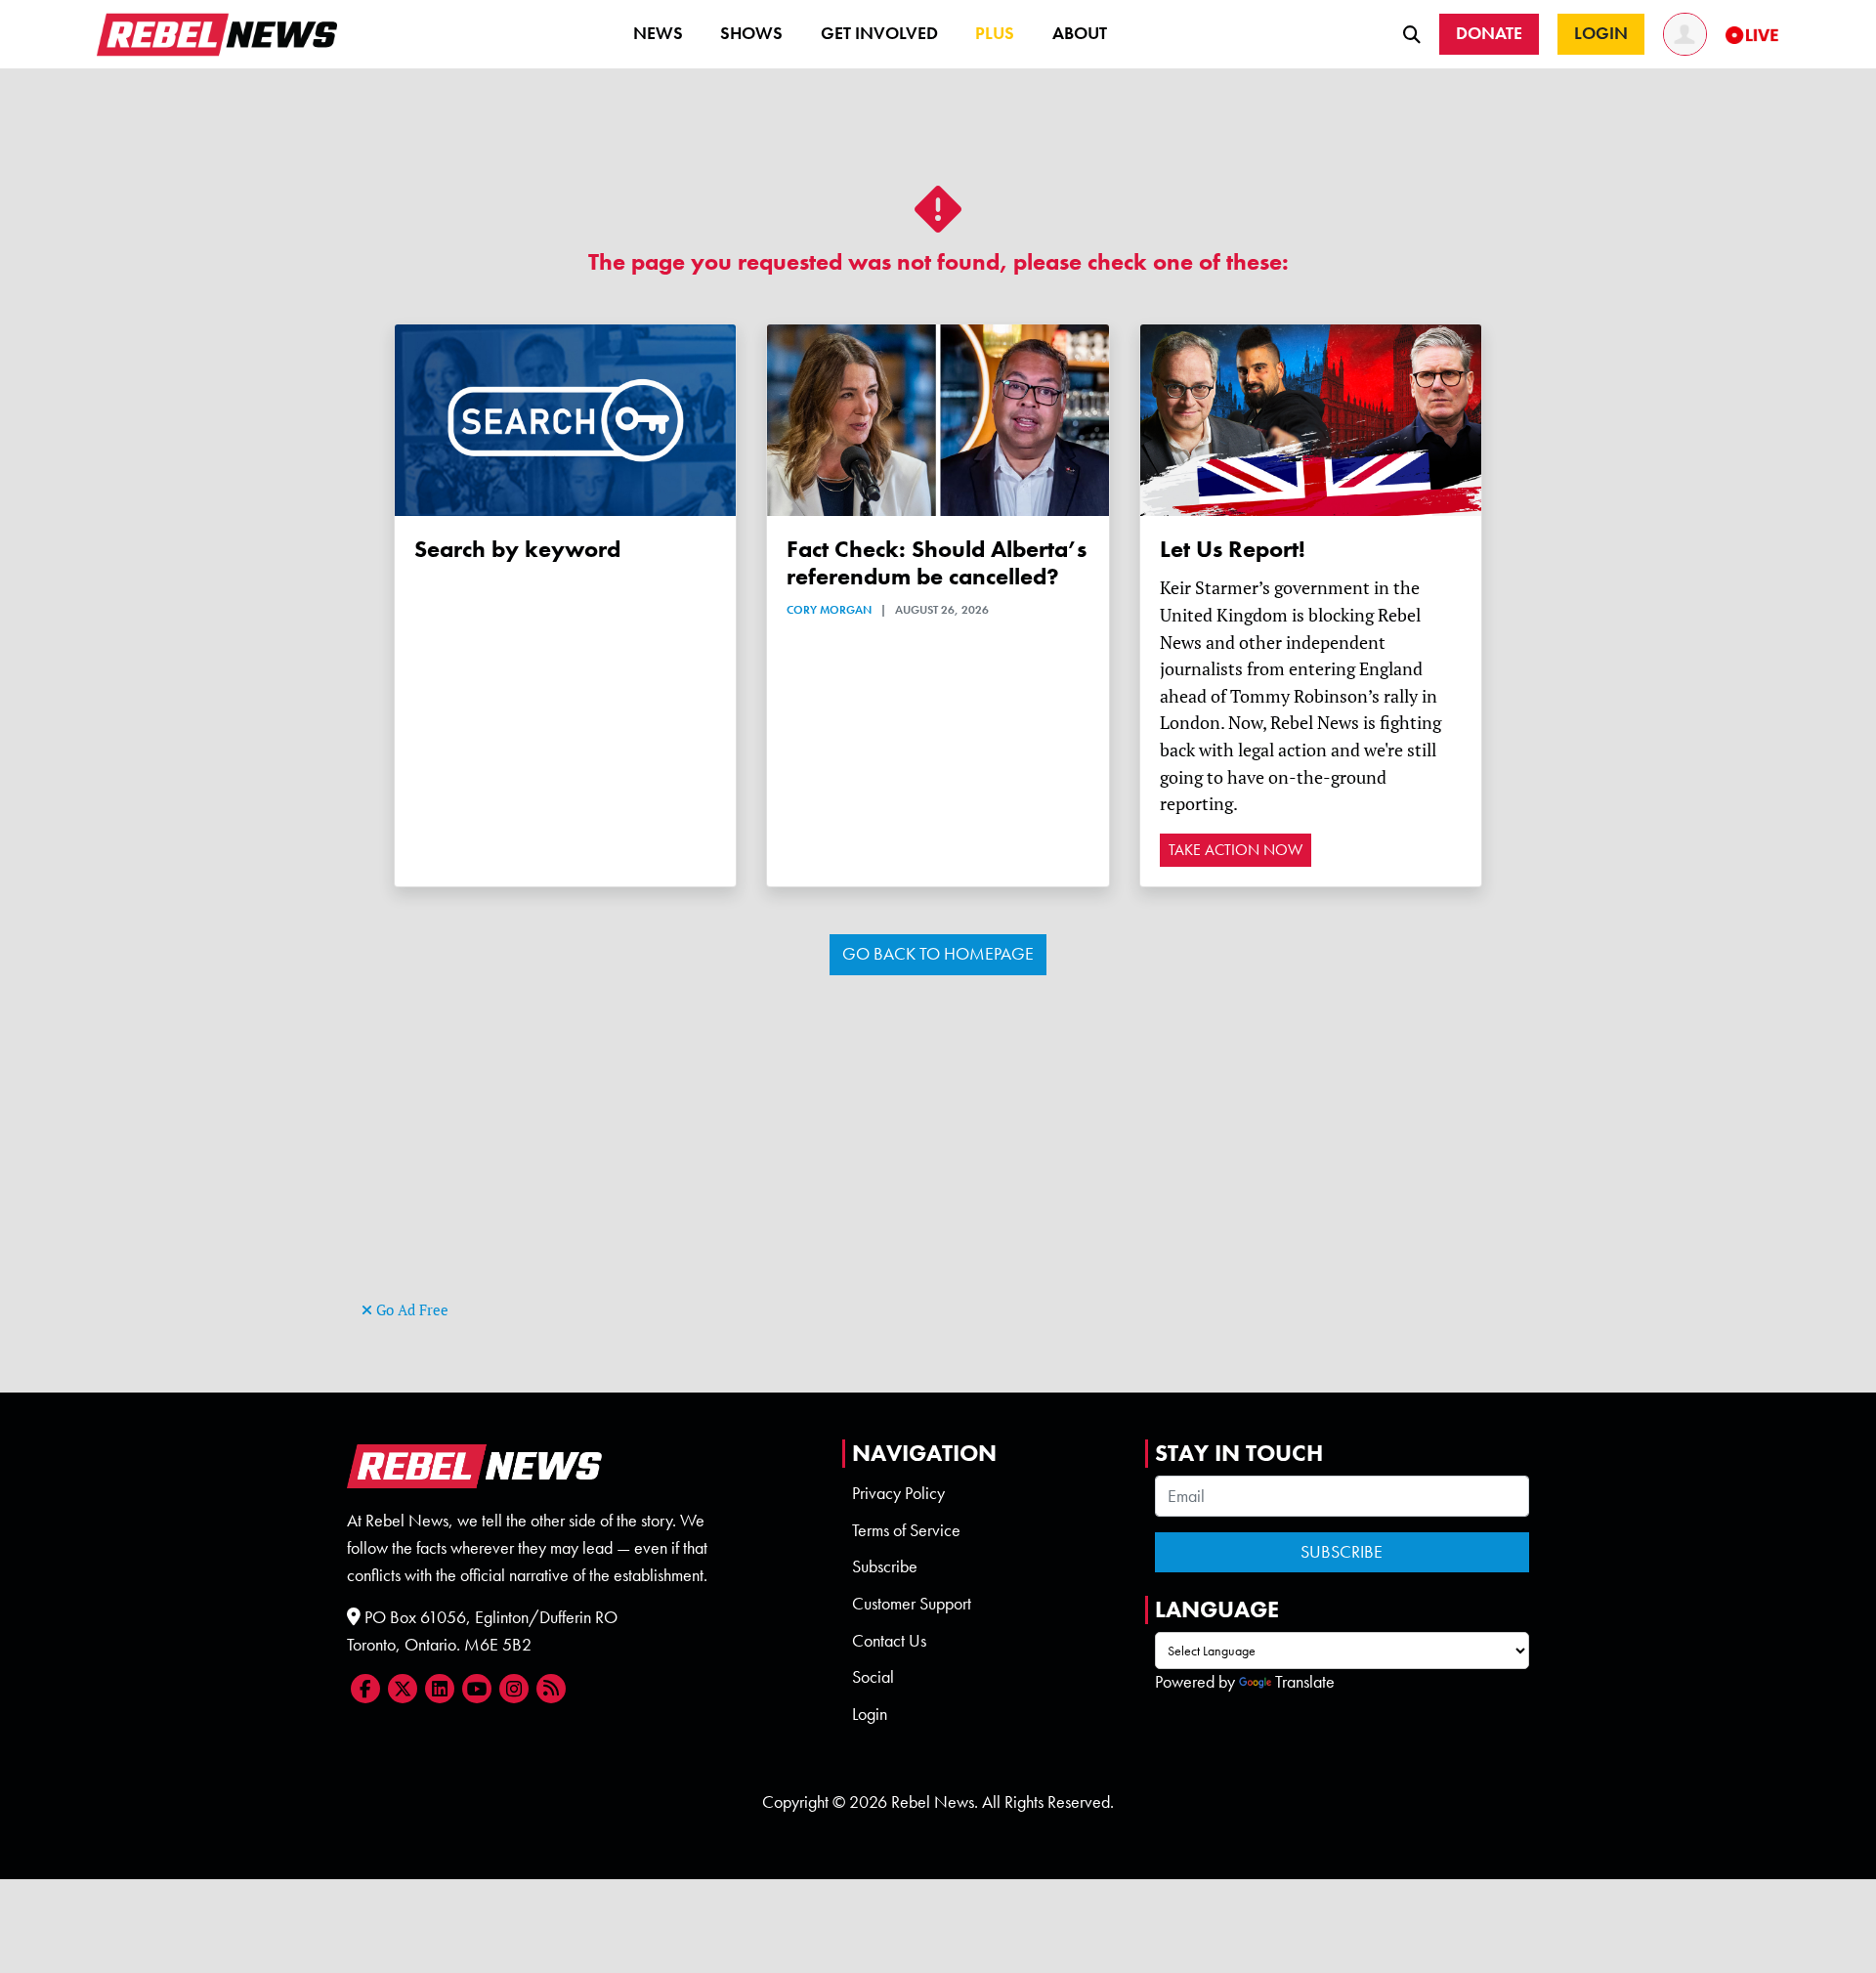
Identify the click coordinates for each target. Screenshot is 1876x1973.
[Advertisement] (938, 1159)
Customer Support (912, 1604)
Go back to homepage (938, 954)
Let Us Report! (1233, 549)
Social (873, 1677)
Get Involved (879, 33)
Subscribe (885, 1566)
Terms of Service (906, 1530)
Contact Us (889, 1641)
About (1080, 33)
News (658, 33)
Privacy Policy (898, 1493)
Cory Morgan (829, 610)
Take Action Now (1236, 850)
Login (870, 1714)
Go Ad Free (410, 1310)
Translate (1305, 1682)
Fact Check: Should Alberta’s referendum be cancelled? (937, 563)
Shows (751, 33)
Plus (995, 33)
